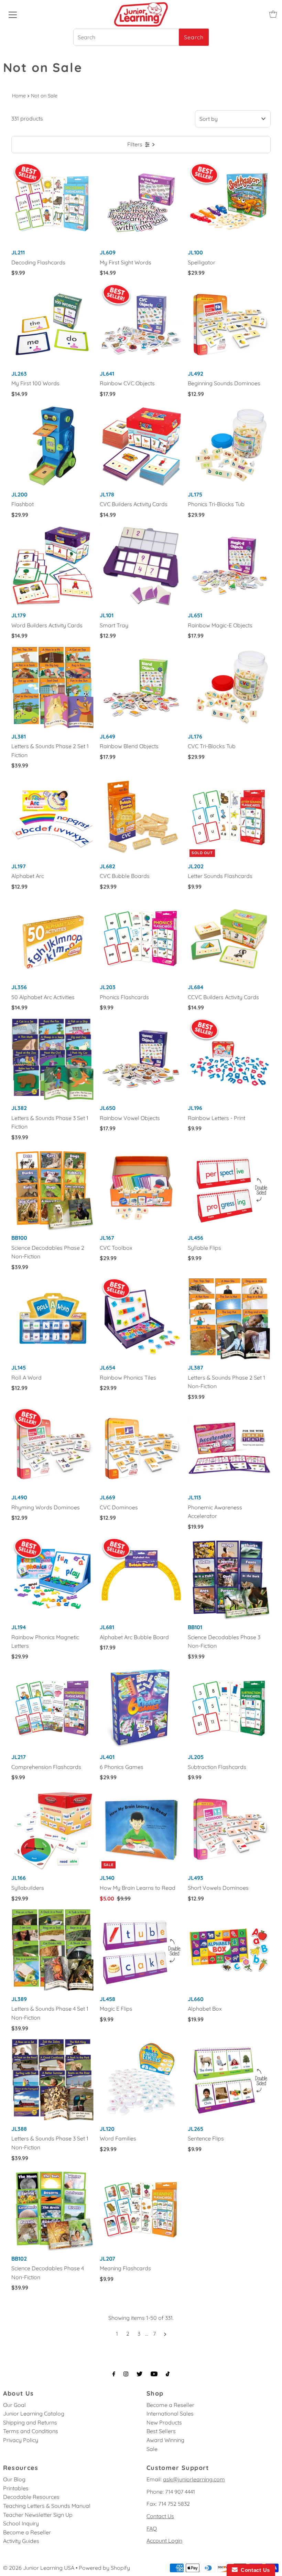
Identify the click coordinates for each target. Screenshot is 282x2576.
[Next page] (165, 2334)
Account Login (164, 2541)
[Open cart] (273, 14)
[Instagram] (126, 2374)
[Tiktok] (168, 2374)
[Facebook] (114, 2374)
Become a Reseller (170, 2405)
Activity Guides (21, 2541)
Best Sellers (161, 2431)
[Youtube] (154, 2374)
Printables (16, 2488)
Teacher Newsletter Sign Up (38, 2515)
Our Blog (14, 2479)
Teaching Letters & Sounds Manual (47, 2506)
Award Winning (165, 2440)
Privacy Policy (21, 2440)
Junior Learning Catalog (34, 2413)
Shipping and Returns (30, 2422)
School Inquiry (21, 2523)
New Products (164, 2422)
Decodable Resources (31, 2497)
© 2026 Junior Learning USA (39, 2568)
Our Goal (14, 2405)
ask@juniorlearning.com (194, 2479)
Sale (152, 2449)
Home (19, 96)
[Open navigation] (13, 14)
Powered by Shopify (104, 2568)
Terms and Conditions (31, 2431)
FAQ (152, 2528)
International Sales (170, 2413)
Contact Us (160, 2516)
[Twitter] (139, 2374)
